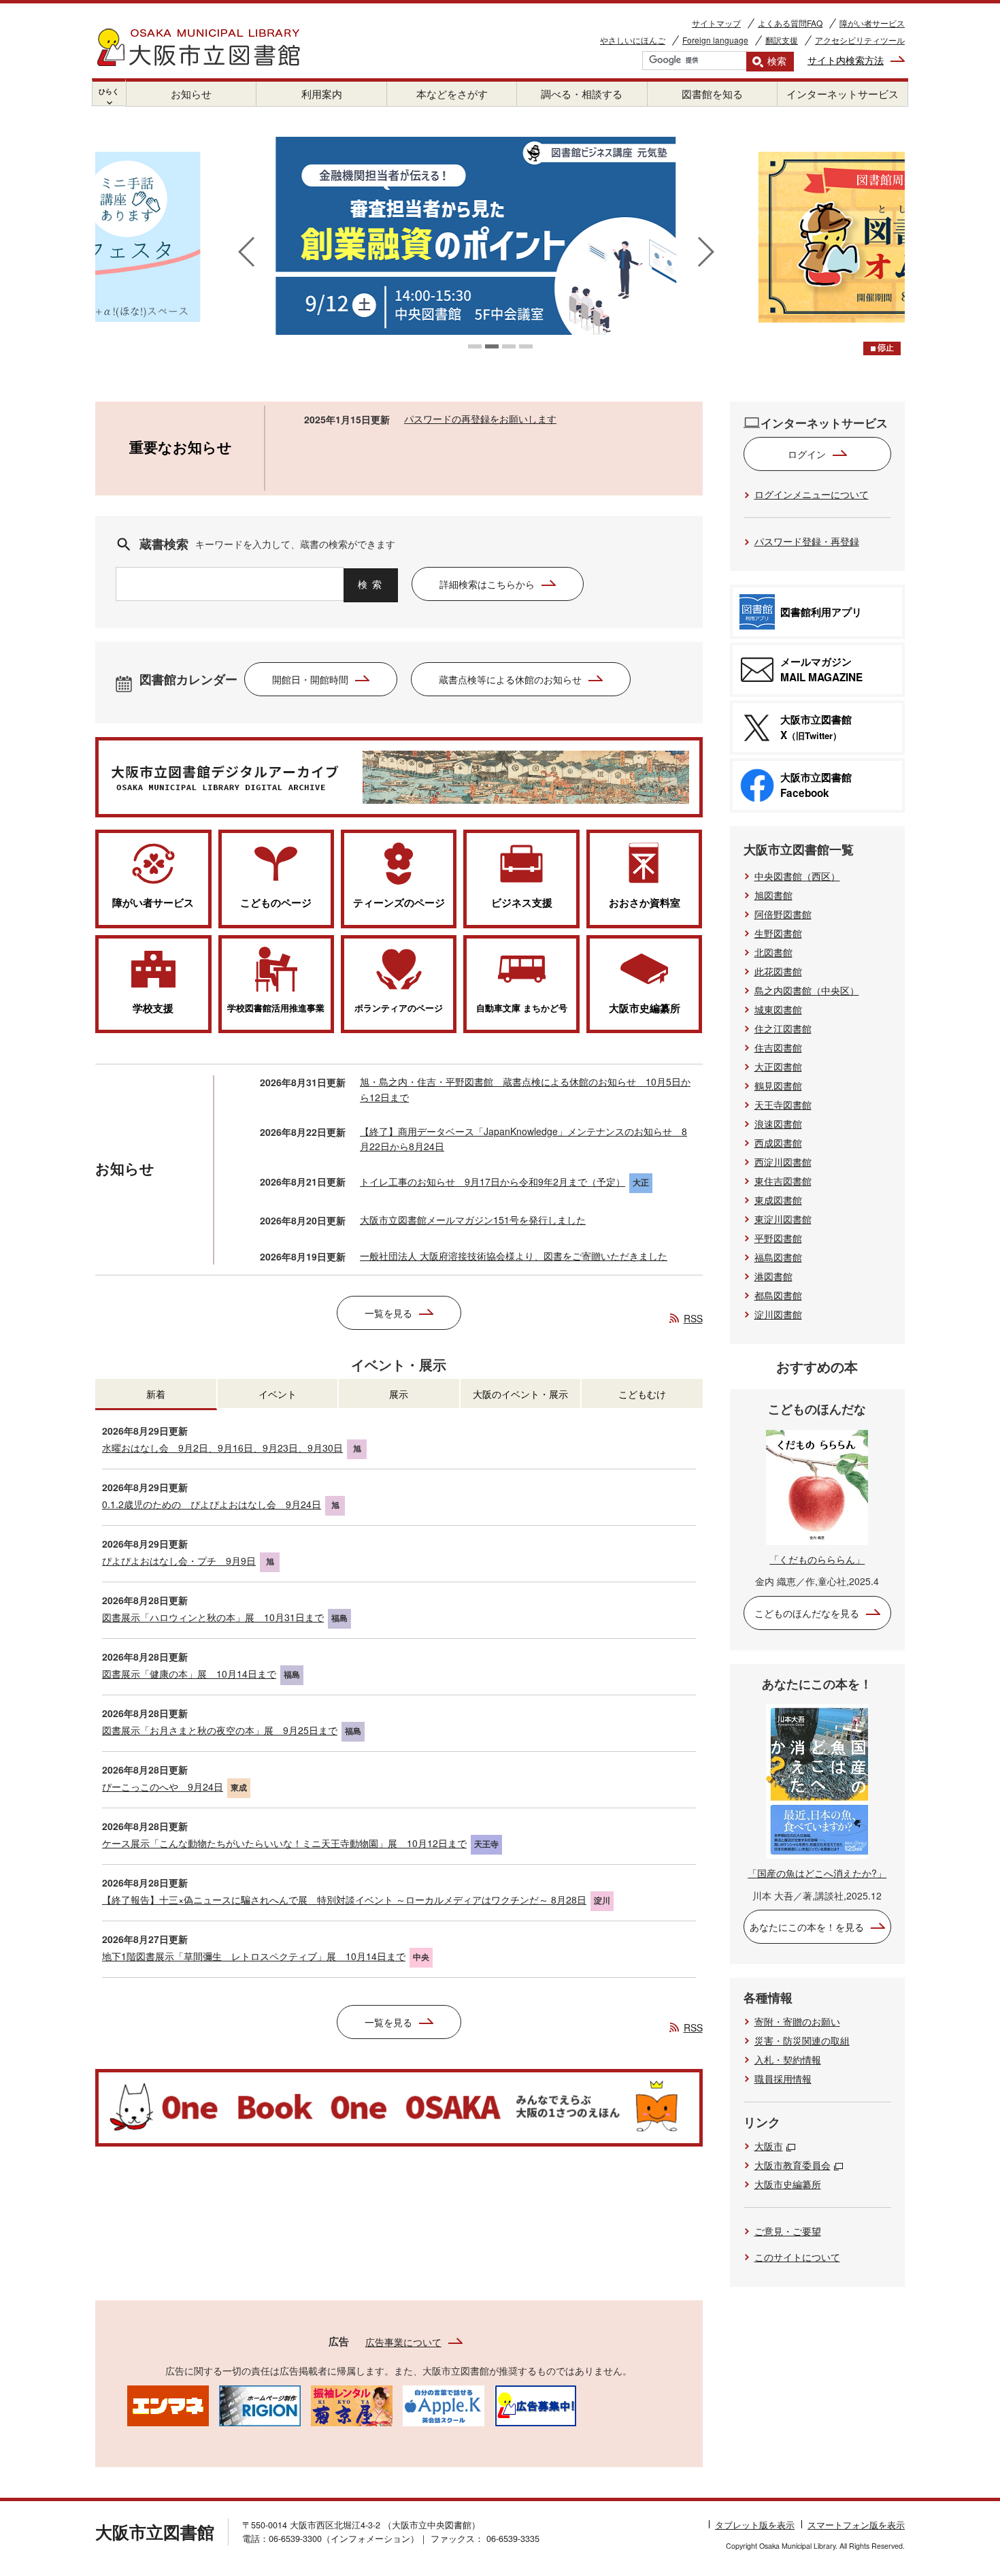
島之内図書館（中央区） (807, 990)
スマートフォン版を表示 (856, 2525)
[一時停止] (882, 348)
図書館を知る (712, 94)
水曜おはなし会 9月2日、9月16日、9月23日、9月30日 (222, 1448)
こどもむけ (642, 1394)
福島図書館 (778, 1257)
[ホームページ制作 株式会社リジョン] (260, 2404)
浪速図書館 (778, 1124)
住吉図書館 (778, 1047)
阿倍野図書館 (783, 914)
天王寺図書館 (783, 1105)
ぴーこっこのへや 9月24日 (163, 1787)
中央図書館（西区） (797, 876)
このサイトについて (797, 2257)
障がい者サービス (872, 23)
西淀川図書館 (783, 1162)
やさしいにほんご (633, 40)
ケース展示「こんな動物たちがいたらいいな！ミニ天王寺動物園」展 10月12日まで (284, 1843)
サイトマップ (716, 23)
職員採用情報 (783, 2078)
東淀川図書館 (783, 1219)
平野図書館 (778, 1238)
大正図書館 (778, 1066)
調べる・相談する (582, 94)
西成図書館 (778, 1143)
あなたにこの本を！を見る (807, 1927)
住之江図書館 (783, 1028)
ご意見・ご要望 (788, 2231)
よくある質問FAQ (790, 23)
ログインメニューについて (812, 494)
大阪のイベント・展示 (520, 1394)
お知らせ (191, 94)
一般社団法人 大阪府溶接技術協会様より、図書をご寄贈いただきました (514, 1256)
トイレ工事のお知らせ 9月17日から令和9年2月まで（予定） (493, 1181)
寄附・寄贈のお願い (797, 2021)
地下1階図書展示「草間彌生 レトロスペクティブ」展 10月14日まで (254, 1956)
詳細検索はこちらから (487, 584)
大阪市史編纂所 (788, 2184)
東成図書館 (778, 1200)
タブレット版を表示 (755, 2525)
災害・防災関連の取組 (802, 2040)
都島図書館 (778, 1295)
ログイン (807, 454)
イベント (278, 1394)
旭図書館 (773, 895)
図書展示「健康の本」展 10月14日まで (189, 1674)
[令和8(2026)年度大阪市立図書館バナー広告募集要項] (535, 2404)
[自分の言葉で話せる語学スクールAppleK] (444, 2404)
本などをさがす (452, 94)
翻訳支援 (782, 40)
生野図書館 (778, 933)
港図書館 (773, 1276)
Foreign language (715, 40)
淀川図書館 (778, 1314)
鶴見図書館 (778, 1086)
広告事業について (403, 2342)
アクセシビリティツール (860, 40)
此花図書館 (778, 971)
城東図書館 (778, 1009)
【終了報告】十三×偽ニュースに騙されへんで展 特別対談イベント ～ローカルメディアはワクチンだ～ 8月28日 (344, 1900)
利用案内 (322, 94)
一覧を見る (388, 1313)
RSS (693, 1318)
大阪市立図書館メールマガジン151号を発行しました (473, 1220)
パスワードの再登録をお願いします (480, 419)
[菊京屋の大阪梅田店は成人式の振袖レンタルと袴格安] (352, 2404)
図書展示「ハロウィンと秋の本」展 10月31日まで (213, 1617)
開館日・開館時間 (310, 679)
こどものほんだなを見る (807, 1613)
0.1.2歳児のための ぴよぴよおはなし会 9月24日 (212, 1504)
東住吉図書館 (783, 1181)
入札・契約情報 (788, 2059)
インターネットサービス (843, 94)
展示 (399, 1394)
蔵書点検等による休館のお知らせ (510, 679)
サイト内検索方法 (846, 60)
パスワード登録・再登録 (807, 541)
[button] (475, 346)
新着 (156, 1394)
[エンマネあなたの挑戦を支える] (168, 2404)
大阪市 (769, 2146)
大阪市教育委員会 (793, 2165)
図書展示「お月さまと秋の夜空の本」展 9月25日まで (220, 1730)
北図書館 (773, 952)
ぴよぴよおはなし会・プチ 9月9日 (179, 1561)
